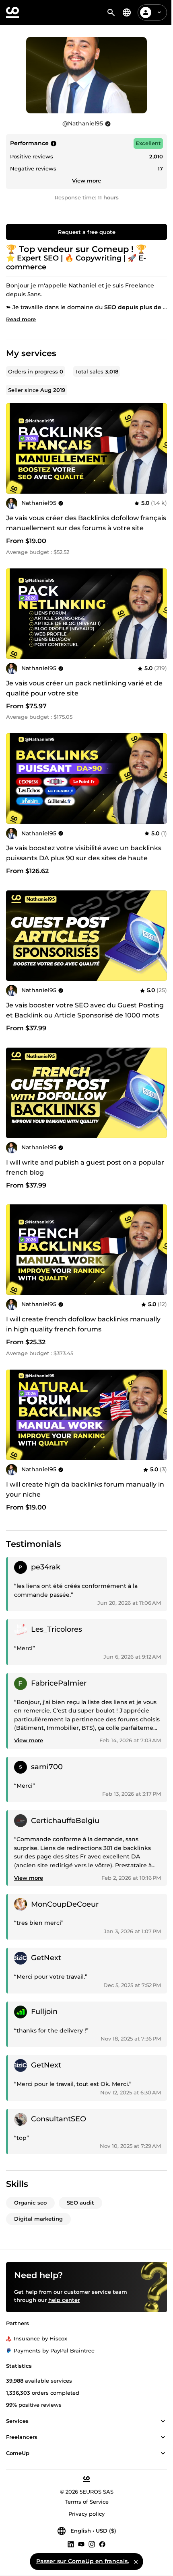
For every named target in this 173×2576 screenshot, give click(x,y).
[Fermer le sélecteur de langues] (136, 2562)
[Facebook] (102, 2544)
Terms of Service (87, 2502)
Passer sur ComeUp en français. (82, 2561)
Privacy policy (86, 2514)
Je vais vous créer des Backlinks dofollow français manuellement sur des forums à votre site (86, 523)
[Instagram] (92, 2544)
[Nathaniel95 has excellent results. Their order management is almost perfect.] (54, 144)
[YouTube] (81, 2544)
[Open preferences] (127, 12)
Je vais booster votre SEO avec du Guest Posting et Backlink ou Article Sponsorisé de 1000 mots (85, 1010)
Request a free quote (87, 232)
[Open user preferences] (159, 12)
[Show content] (163, 2421)
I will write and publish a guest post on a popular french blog (85, 1167)
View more (86, 180)
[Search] (111, 12)
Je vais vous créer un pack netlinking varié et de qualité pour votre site (84, 688)
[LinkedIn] (71, 2544)
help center (64, 2300)
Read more (21, 319)
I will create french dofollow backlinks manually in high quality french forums (83, 1324)
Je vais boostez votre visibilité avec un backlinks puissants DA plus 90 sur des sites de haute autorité (84, 858)
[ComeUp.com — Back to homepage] (12, 12)
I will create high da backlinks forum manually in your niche (85, 1489)
